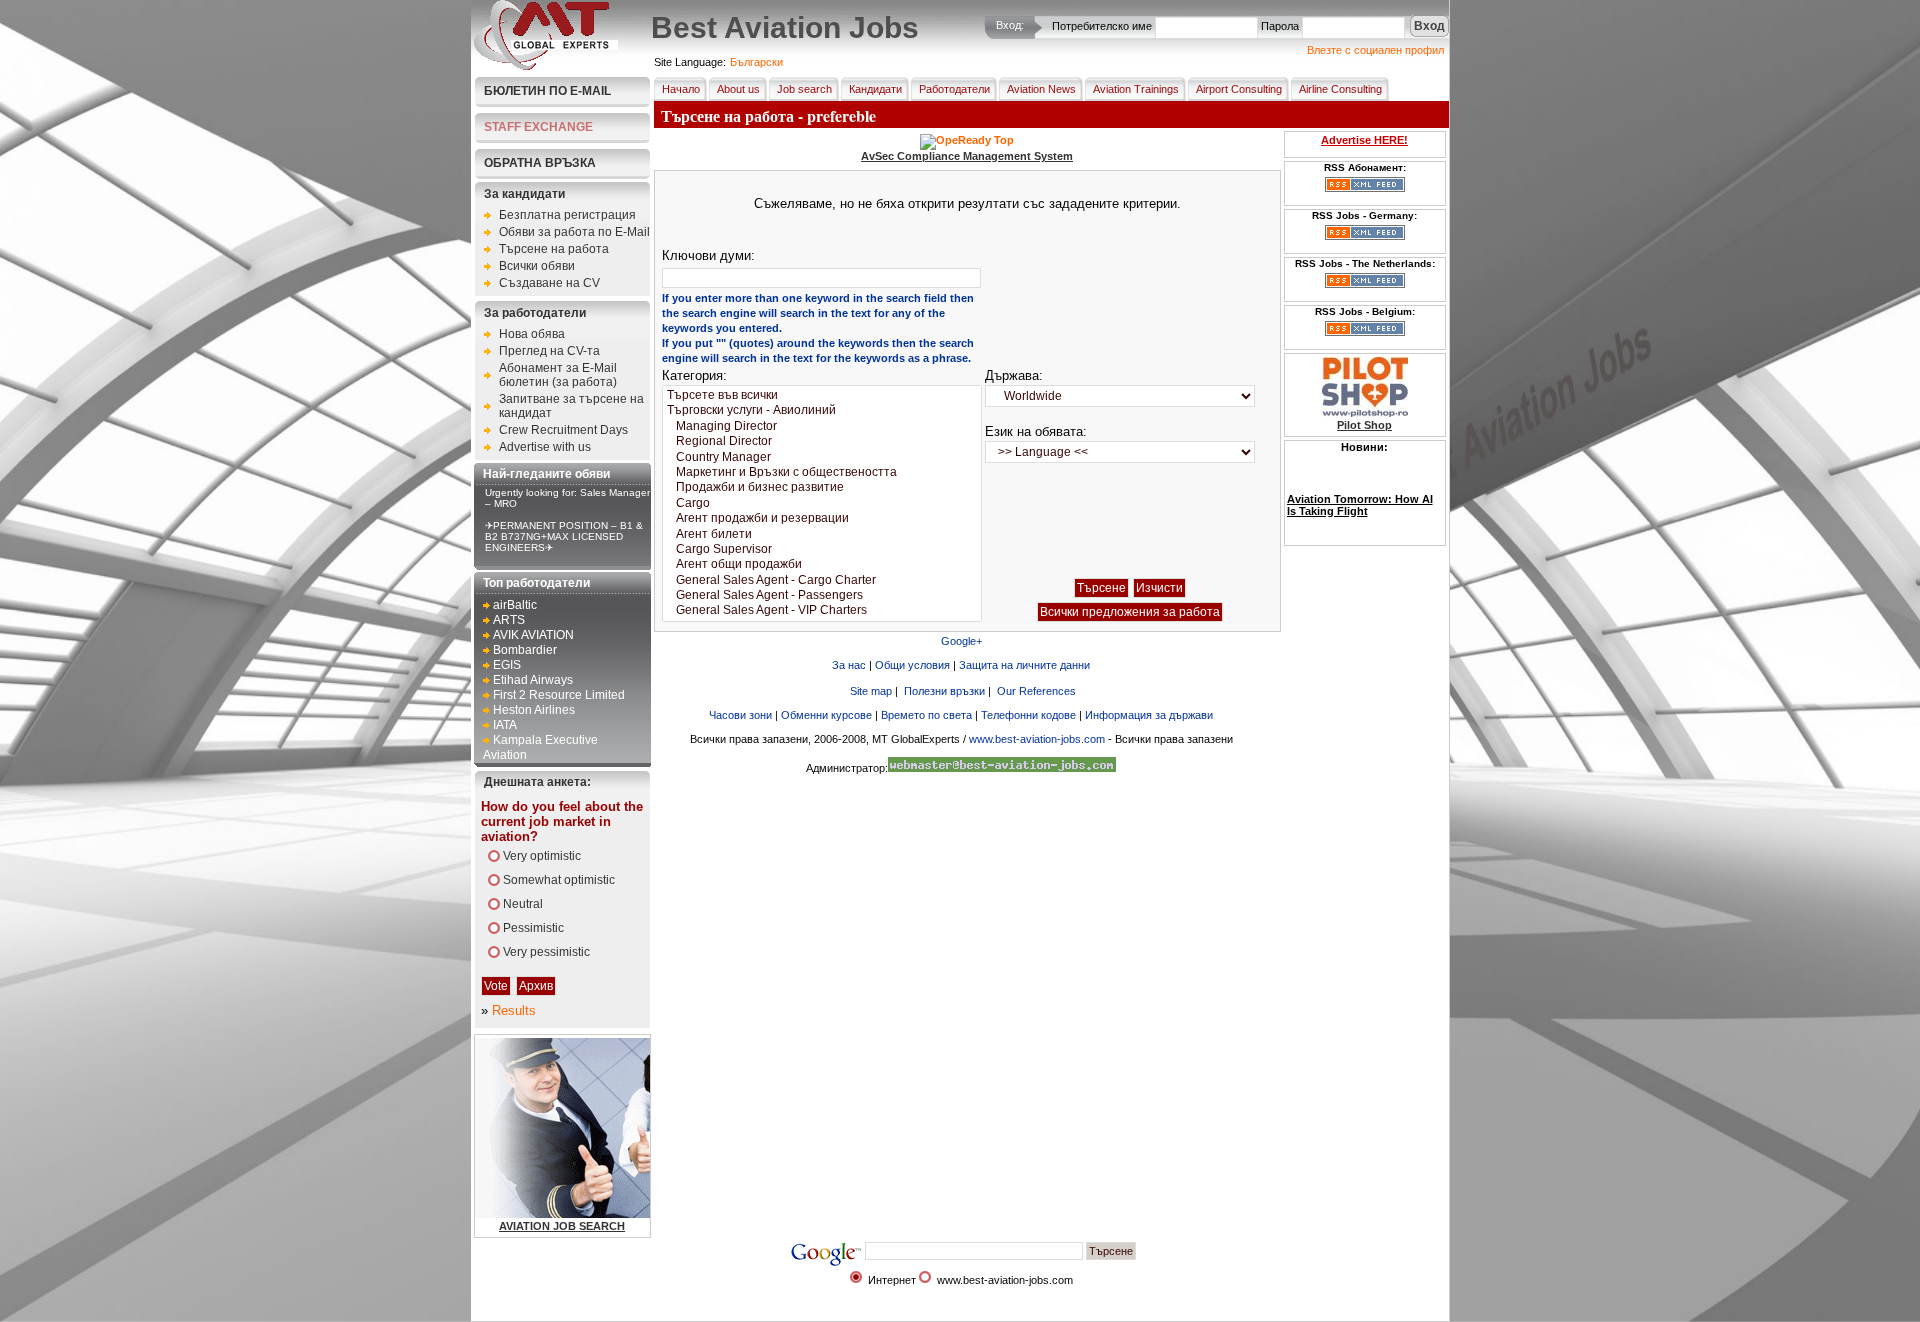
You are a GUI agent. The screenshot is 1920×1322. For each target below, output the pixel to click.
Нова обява (532, 334)
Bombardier (525, 650)
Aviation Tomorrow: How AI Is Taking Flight (1360, 489)
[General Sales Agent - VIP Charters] (822, 610)
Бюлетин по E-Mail (547, 91)
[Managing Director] (822, 426)
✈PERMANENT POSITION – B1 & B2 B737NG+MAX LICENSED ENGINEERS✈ (564, 536)
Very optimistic (542, 856)
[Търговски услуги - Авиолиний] (822, 410)
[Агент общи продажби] (822, 564)
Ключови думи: (708, 255)
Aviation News (1041, 89)
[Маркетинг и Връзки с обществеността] (822, 472)
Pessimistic (533, 928)
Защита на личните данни (1024, 665)
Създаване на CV (549, 283)
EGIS (507, 665)
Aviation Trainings (1136, 89)
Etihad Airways (533, 680)
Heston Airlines (534, 710)
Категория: (694, 375)
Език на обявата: (1036, 431)
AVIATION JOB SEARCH (562, 1226)
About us (738, 89)
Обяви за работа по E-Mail (574, 232)
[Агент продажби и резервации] (822, 518)
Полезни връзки (944, 691)
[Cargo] (822, 503)
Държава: (1014, 375)
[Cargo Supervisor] (822, 549)
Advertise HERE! (1364, 140)
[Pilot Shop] (1365, 413)
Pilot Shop (1364, 425)
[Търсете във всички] (822, 395)
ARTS (509, 620)
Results (514, 1010)
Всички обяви (537, 266)
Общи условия (912, 665)
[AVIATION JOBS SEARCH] (614, 1214)
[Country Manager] (822, 457)
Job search (804, 89)
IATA (505, 725)
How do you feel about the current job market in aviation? (562, 821)
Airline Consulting (1340, 89)
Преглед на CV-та (549, 351)
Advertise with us (545, 447)
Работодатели (954, 89)
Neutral (523, 904)
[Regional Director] (822, 441)
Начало (681, 89)
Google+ (961, 641)
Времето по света (926, 715)
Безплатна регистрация (567, 215)
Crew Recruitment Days (563, 430)
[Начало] (546, 66)
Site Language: (690, 62)
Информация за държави (1149, 715)
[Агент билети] (822, 534)
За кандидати (524, 194)
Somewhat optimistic (559, 880)
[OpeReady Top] (967, 140)
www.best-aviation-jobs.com (1037, 739)
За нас (849, 665)
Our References (1036, 691)
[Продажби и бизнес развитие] (822, 487)
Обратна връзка (540, 163)
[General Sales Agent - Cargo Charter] (822, 580)
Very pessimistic (546, 952)
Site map (871, 691)
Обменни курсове (826, 715)
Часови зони (740, 715)
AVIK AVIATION (533, 635)
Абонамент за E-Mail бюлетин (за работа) (558, 375)
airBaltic (515, 605)
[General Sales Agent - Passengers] (822, 595)
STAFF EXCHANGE (538, 127)
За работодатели (535, 313)
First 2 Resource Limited (559, 695)
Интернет (892, 1280)
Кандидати (875, 89)
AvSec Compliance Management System (967, 156)
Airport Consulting (1239, 89)
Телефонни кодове (1028, 715)
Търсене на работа (554, 249)
